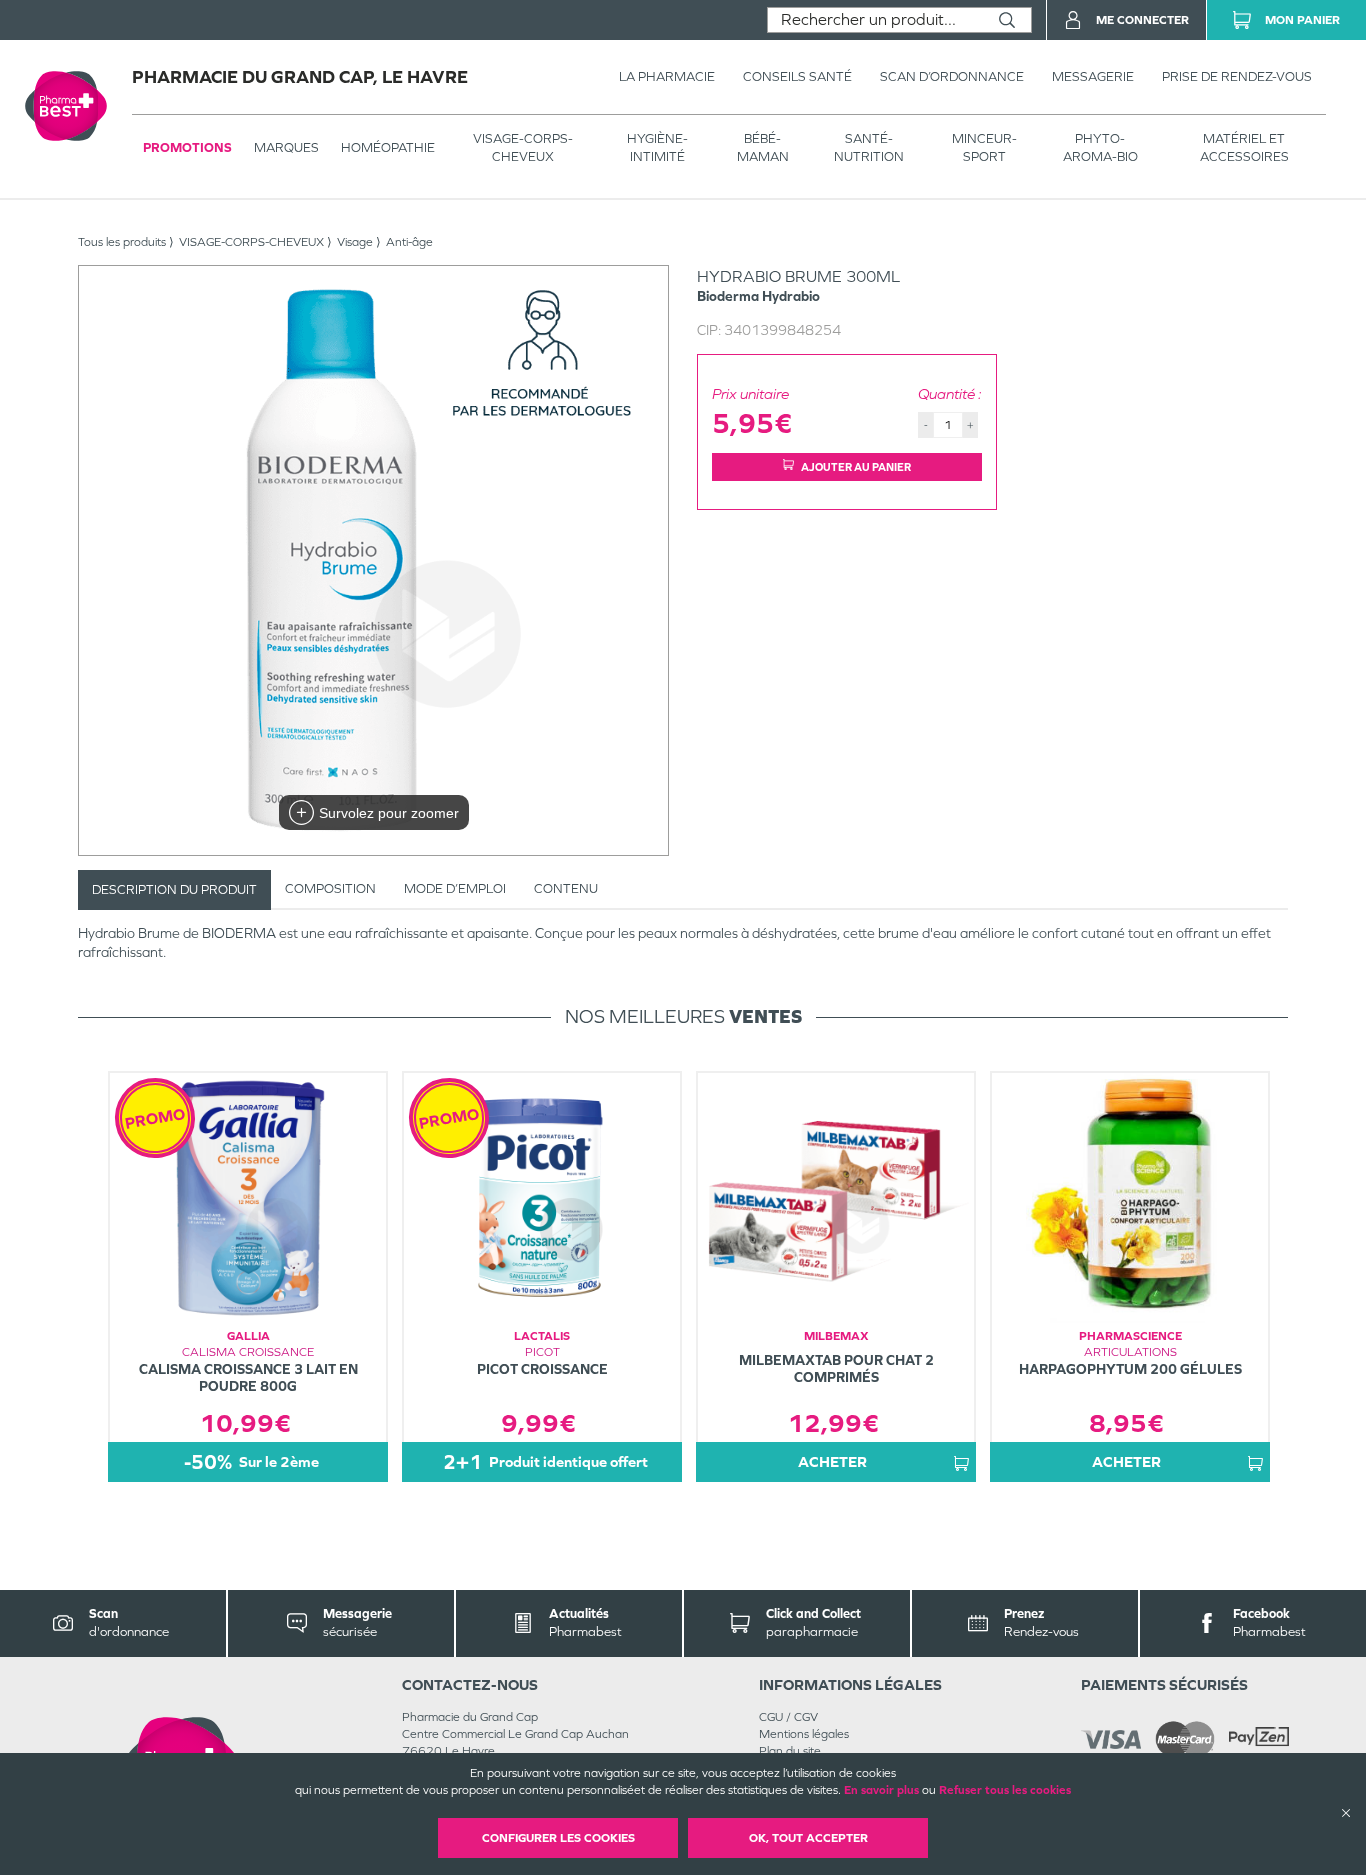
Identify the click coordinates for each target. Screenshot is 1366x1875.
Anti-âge (409, 242)
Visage (355, 242)
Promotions (187, 147)
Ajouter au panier (856, 467)
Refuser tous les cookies (1005, 1790)
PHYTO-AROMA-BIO (1100, 147)
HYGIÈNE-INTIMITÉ (657, 147)
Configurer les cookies (558, 1838)
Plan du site (790, 1751)
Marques (286, 147)
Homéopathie (388, 147)
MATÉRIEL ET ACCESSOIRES (1244, 147)
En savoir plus (881, 1790)
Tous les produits (122, 242)
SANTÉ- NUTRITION (869, 147)
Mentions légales (804, 1734)
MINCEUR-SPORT (984, 147)
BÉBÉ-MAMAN (763, 147)
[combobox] (875, 20)
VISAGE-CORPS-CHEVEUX (523, 147)
